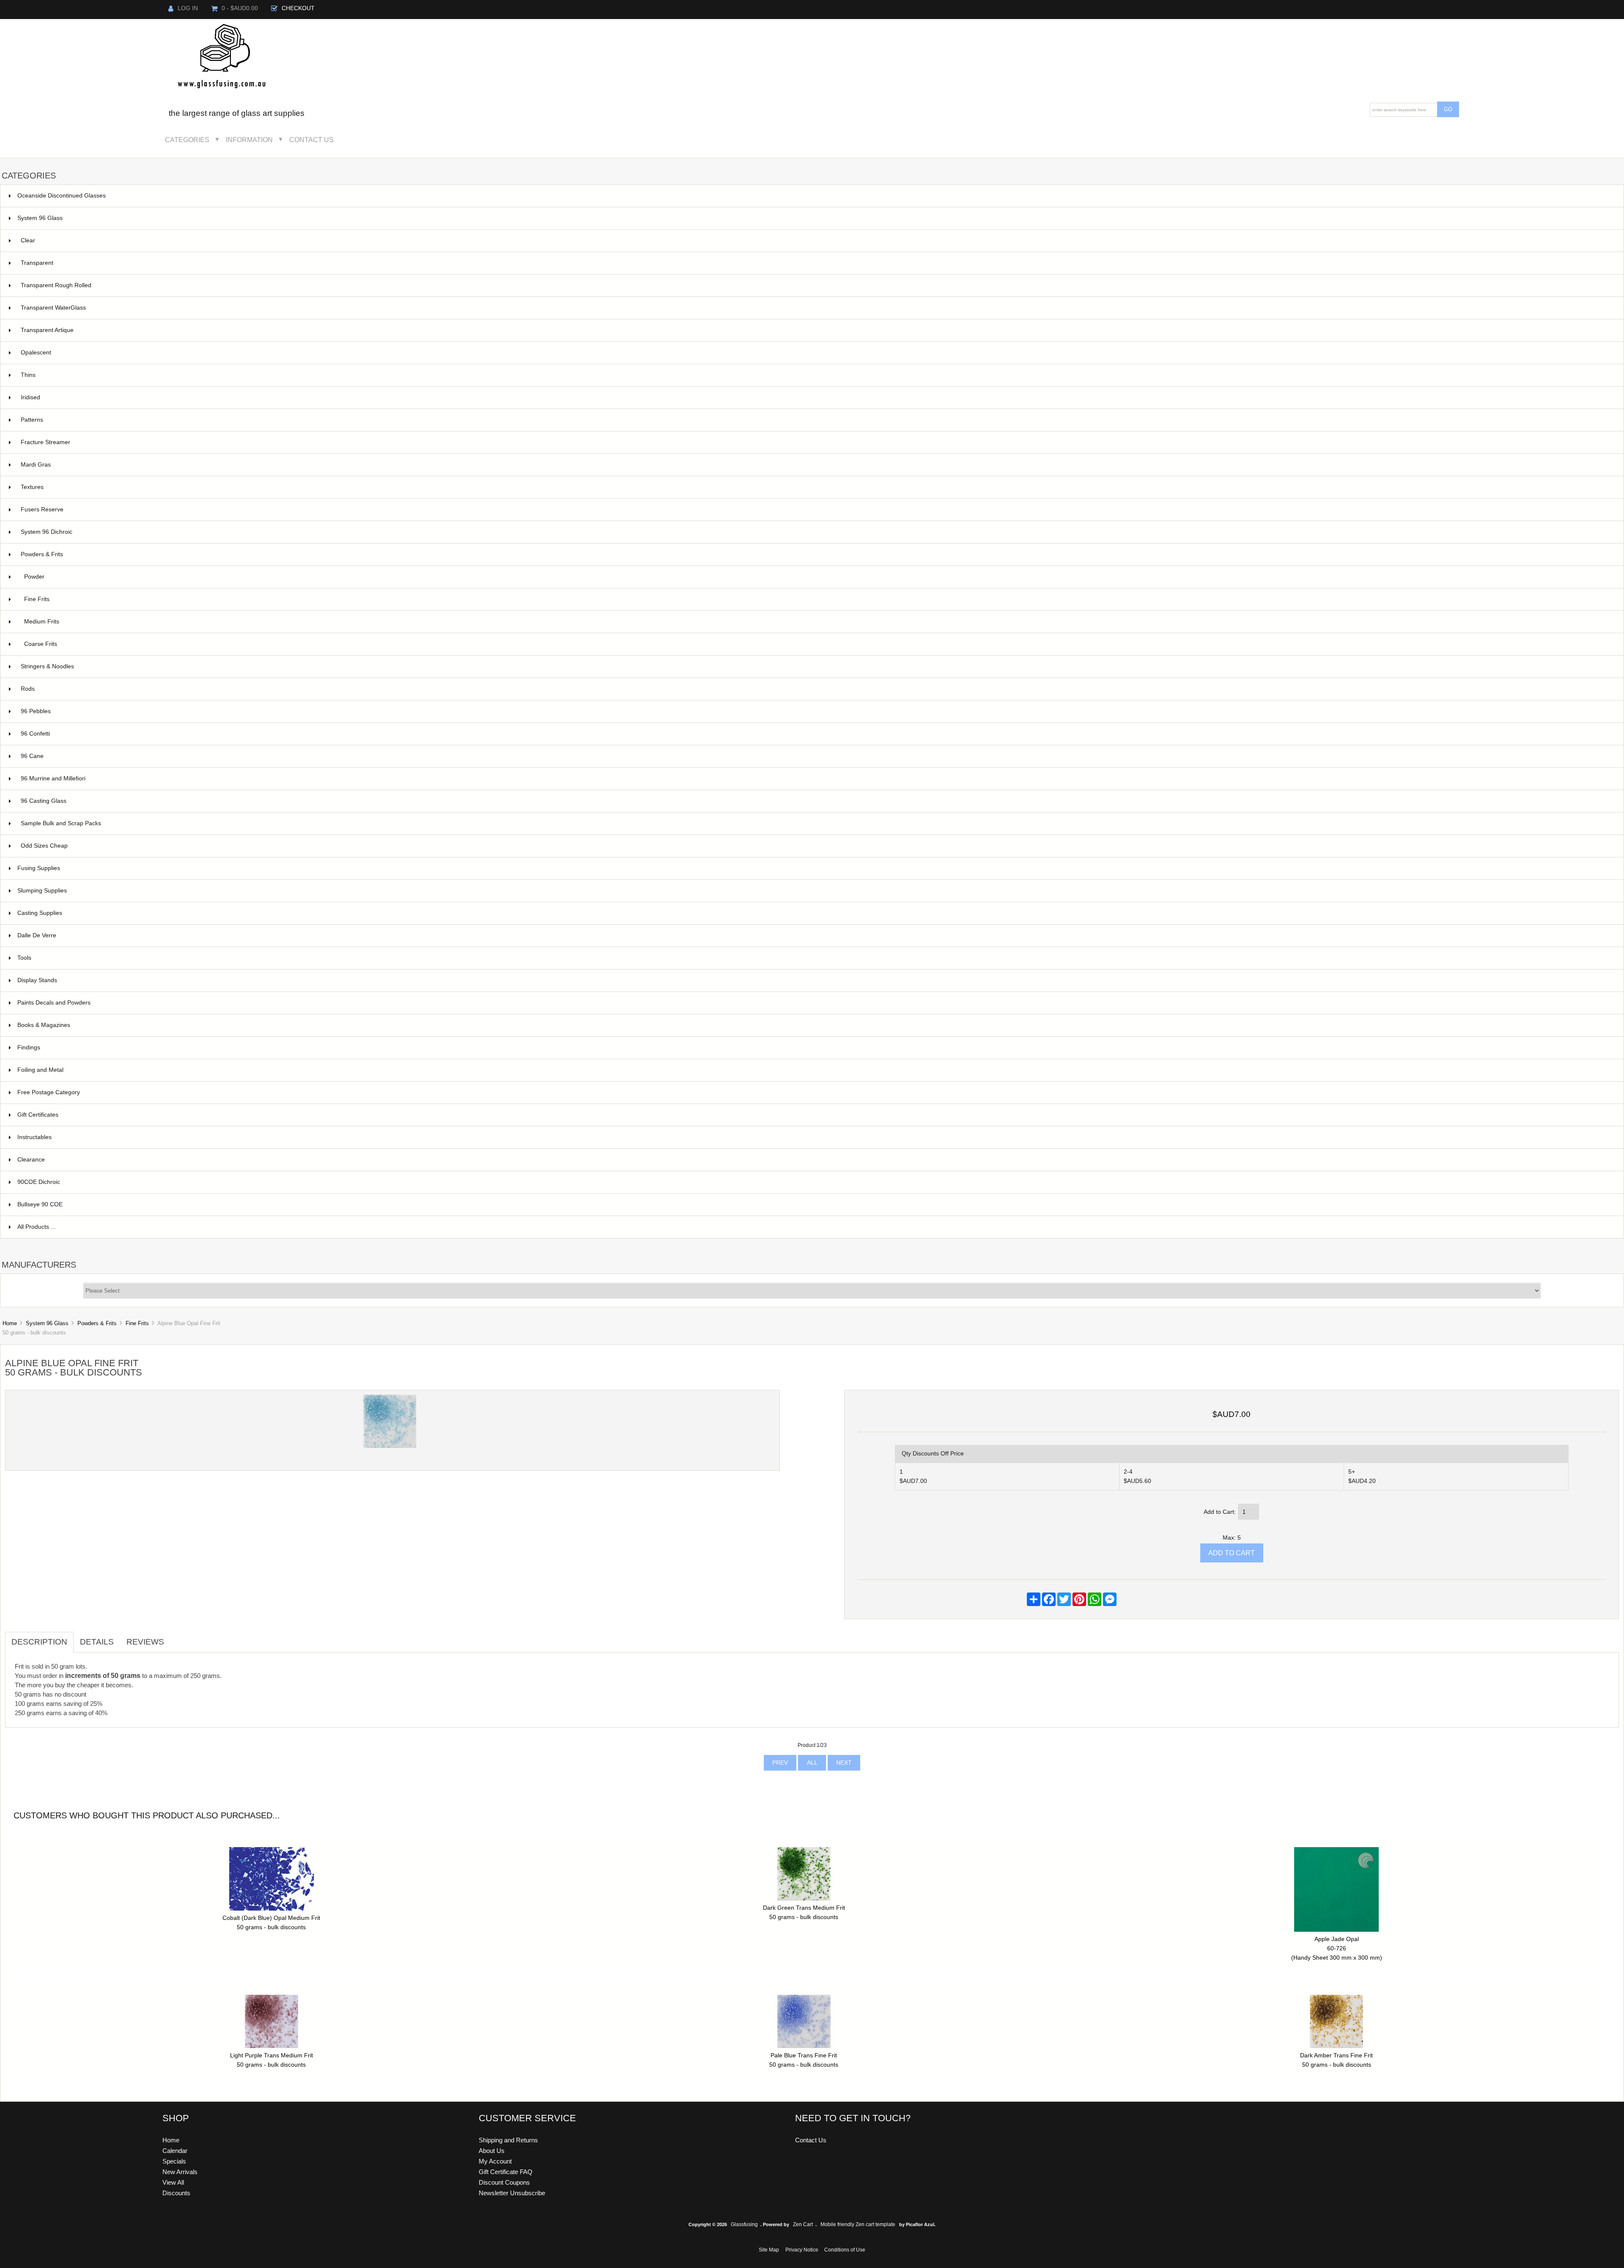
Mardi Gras (817, 465)
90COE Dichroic (815, 1182)
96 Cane (817, 756)
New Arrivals (180, 2172)
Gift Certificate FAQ (506, 2172)
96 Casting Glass (817, 801)
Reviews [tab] (145, 1642)
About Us (492, 2151)
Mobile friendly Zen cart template (858, 2224)
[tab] (177, 1637)
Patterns (817, 420)
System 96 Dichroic (817, 532)
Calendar (175, 2151)
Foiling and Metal (815, 1070)
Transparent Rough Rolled (817, 285)
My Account (495, 2161)
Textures (817, 487)
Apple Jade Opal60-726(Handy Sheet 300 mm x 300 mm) (1337, 1948)
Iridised (817, 397)
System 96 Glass (47, 1323)
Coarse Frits (819, 644)
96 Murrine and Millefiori (817, 778)
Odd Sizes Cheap (817, 846)
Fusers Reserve (817, 509)
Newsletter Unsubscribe (512, 2193)
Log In (188, 8)
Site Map (769, 2250)
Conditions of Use (845, 2250)
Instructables (815, 1137)
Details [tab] (97, 1642)
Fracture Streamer (817, 442)
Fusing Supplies (815, 868)
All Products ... (37, 1227)
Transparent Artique (817, 330)
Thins (28, 375)
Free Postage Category (49, 1092)
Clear (817, 240)
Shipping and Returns (508, 2140)
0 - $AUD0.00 (240, 8)
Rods (817, 689)
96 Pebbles (817, 711)
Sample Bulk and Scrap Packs (61, 823)
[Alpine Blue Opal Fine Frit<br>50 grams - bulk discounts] (390, 1446)
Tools (815, 958)
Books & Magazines (815, 1025)
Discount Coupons (504, 2182)
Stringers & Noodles (817, 666)
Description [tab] (39, 1642)
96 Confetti (817, 734)
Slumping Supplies (815, 891)
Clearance (815, 1160)
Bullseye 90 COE (815, 1204)
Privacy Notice (802, 2250)
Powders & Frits (97, 1323)
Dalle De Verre (815, 935)
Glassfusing (744, 2224)
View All (173, 2182)
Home (10, 1323)
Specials (174, 2161)
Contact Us (311, 140)
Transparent (817, 263)
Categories (187, 140)
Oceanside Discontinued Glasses (815, 196)
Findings (815, 1048)
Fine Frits (137, 1323)
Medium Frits (819, 622)
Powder (819, 577)
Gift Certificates (815, 1115)
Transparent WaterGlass (817, 308)
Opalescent (817, 353)
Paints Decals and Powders (815, 1003)
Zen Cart (803, 2224)
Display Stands (815, 980)
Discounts (176, 2193)
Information (249, 140)
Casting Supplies (815, 913)
